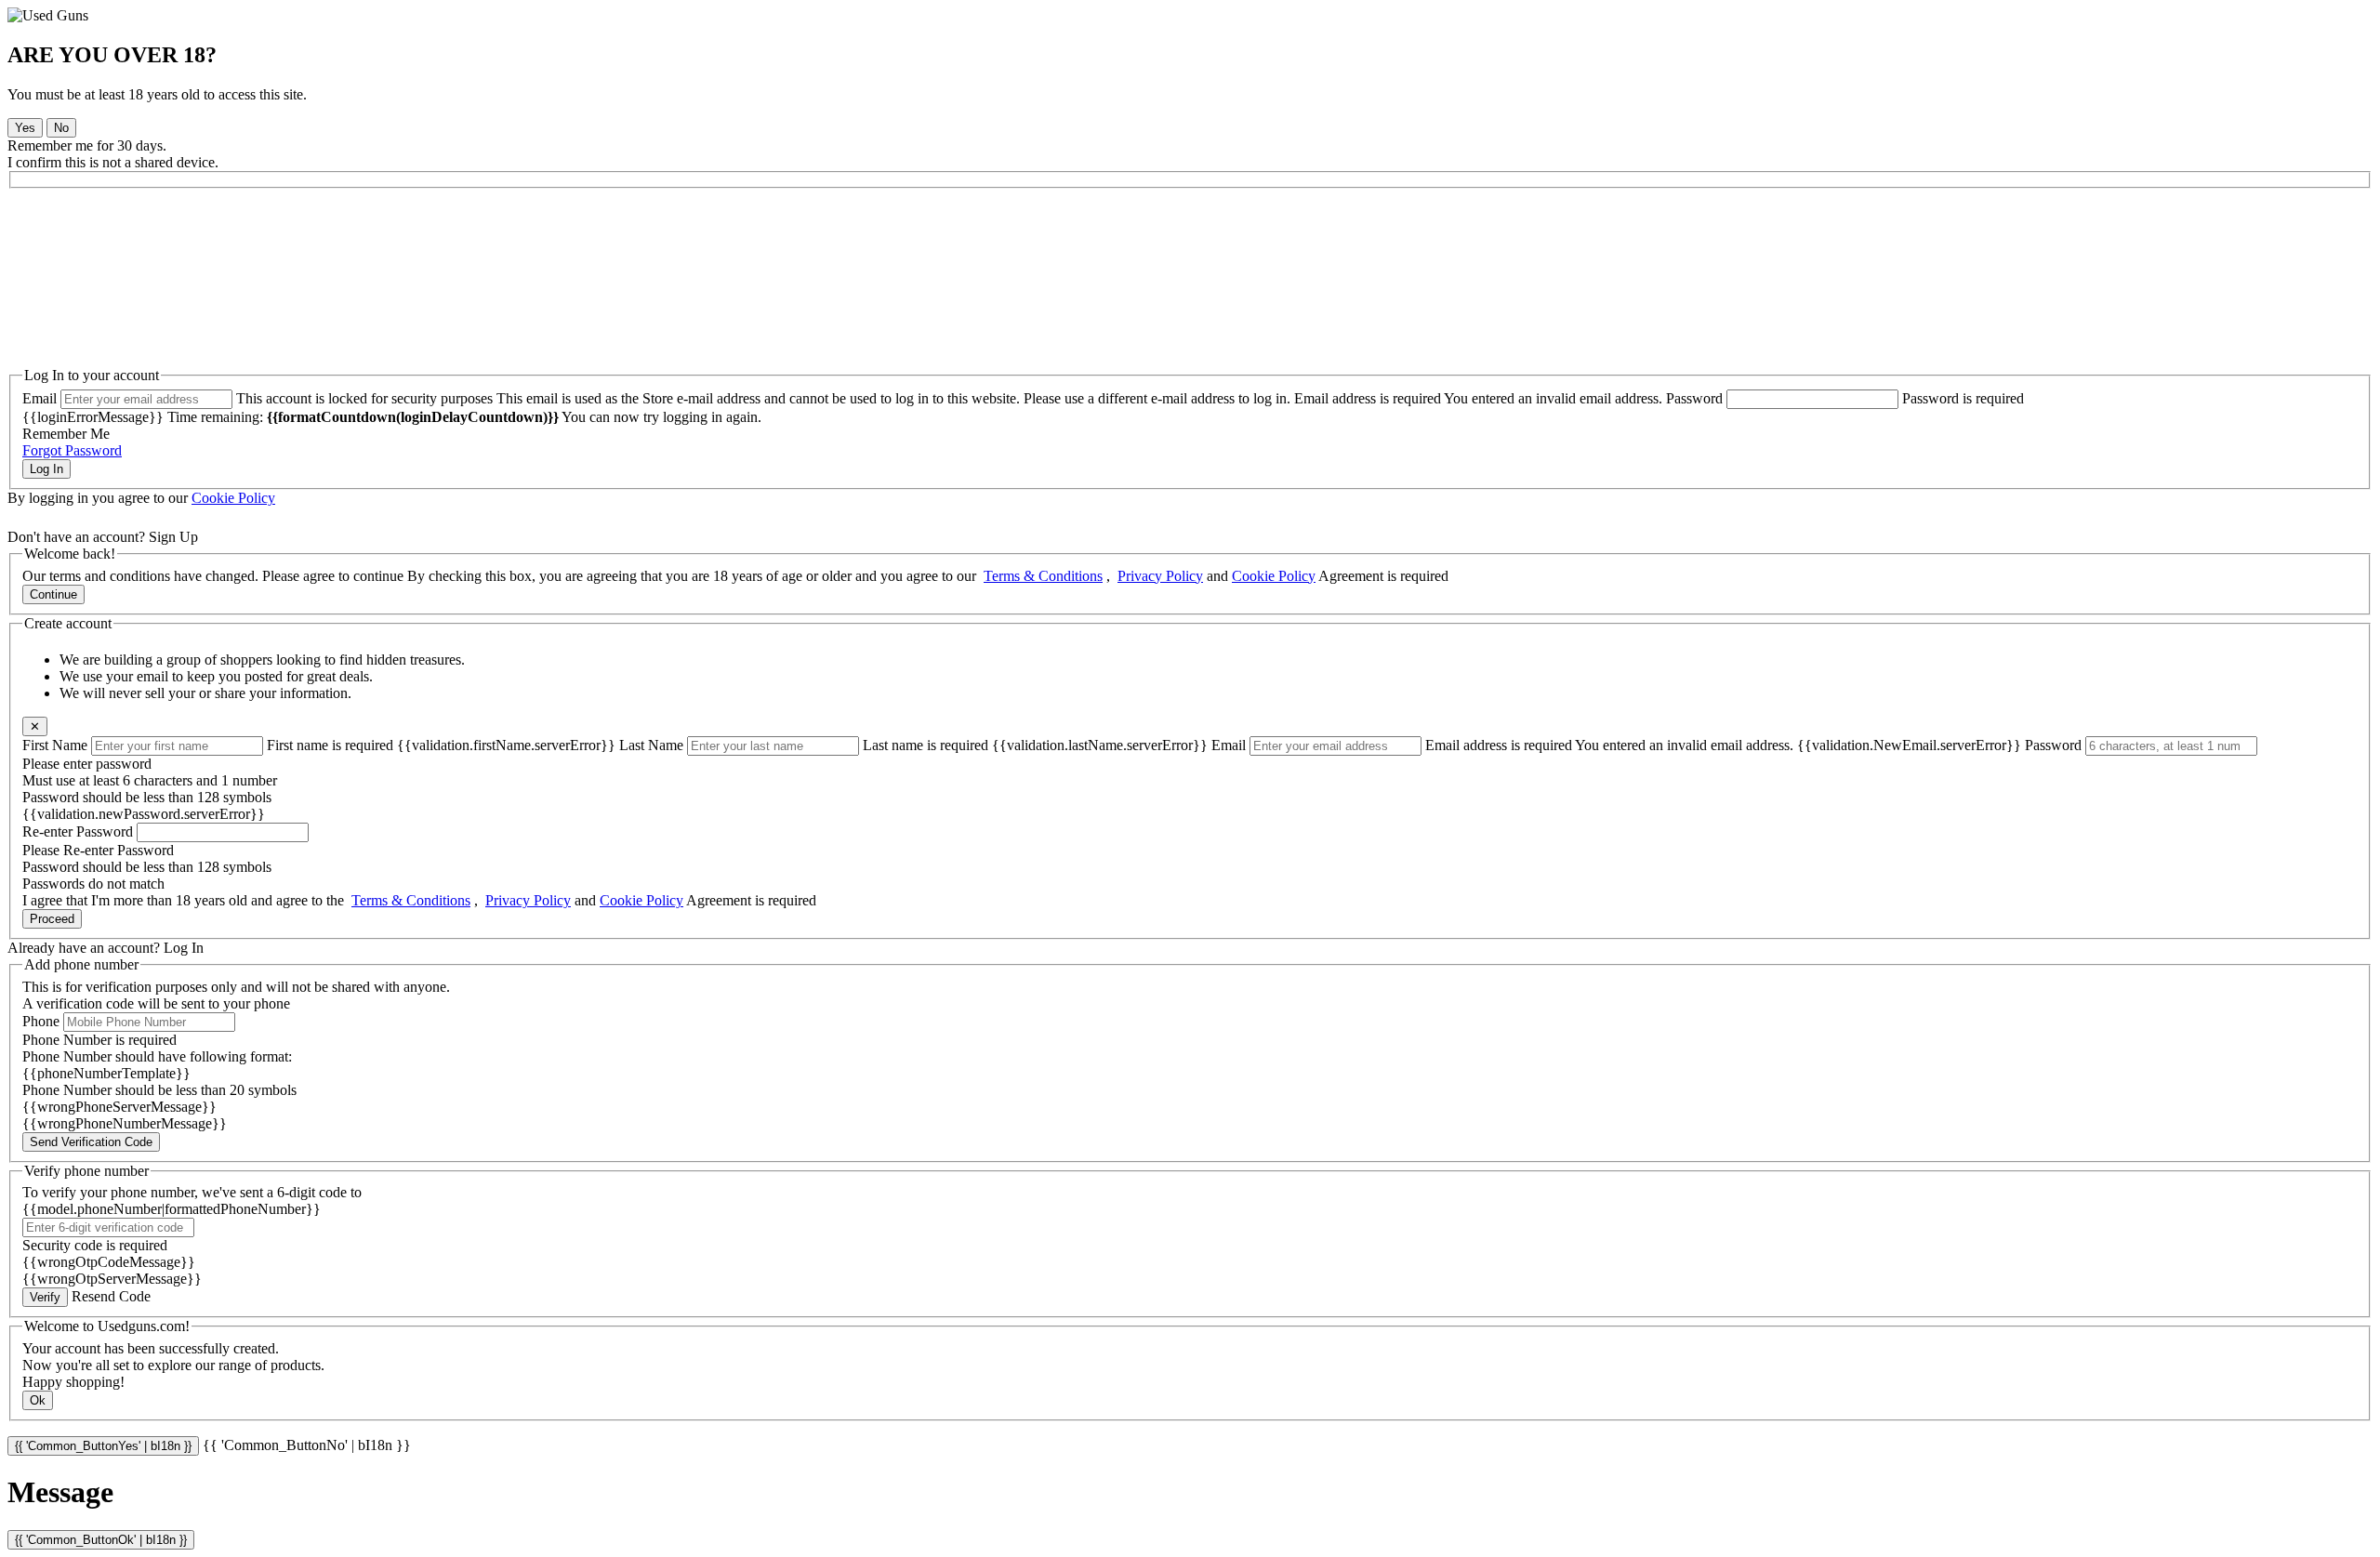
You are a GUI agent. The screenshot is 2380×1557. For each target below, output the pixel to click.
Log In (46, 469)
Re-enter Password (78, 831)
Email (40, 398)
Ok (38, 1400)
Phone (41, 1021)
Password (1694, 398)
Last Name (651, 745)
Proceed (52, 919)
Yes (25, 128)
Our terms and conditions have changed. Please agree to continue (213, 576)
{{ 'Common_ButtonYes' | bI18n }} (103, 1446)
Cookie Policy (233, 498)
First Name (55, 745)
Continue (53, 594)
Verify (45, 1297)
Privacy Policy (1160, 576)
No (61, 128)
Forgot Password (72, 450)
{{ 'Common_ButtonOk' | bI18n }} (101, 1540)
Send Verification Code (91, 1142)
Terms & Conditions (1043, 576)
